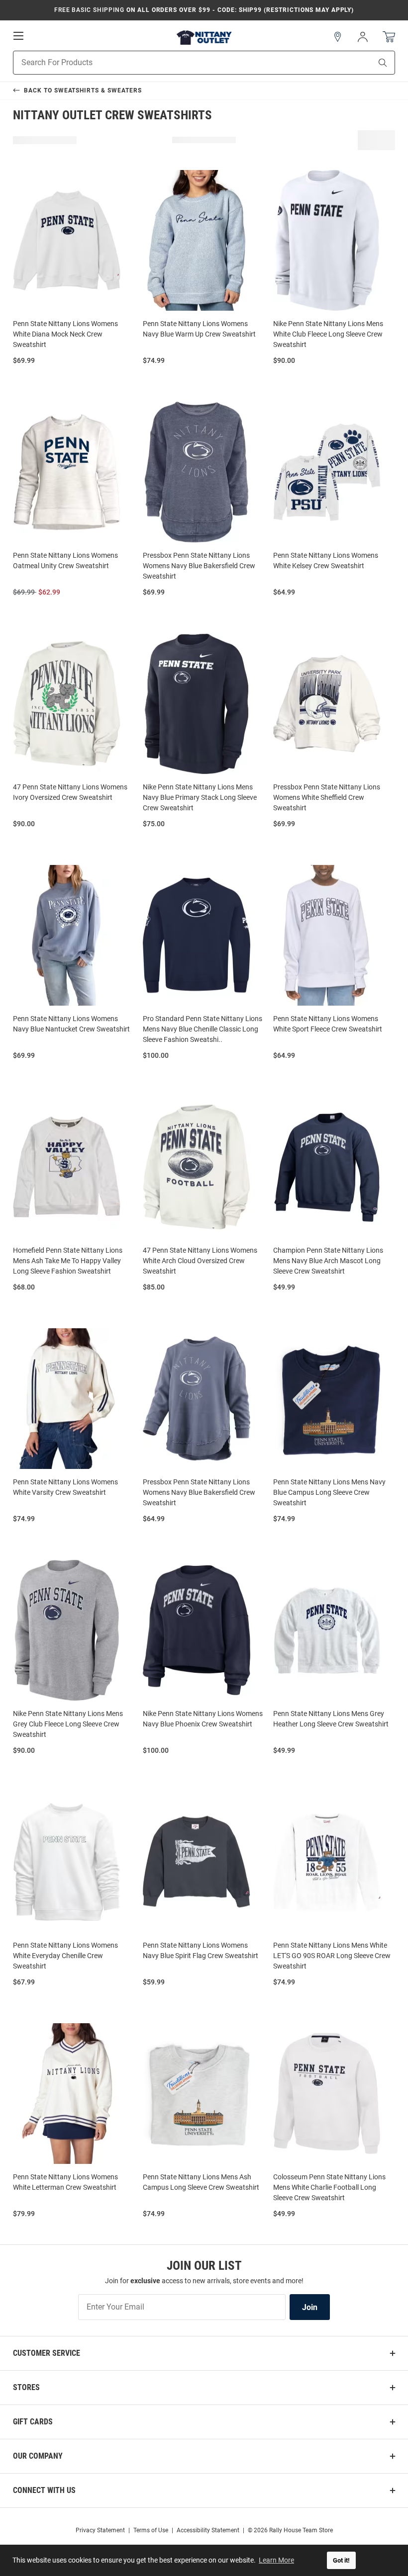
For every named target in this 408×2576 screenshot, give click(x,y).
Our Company (38, 2456)
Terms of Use (151, 2530)
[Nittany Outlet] (204, 37)
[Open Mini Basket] (389, 37)
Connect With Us (44, 2490)
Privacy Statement (100, 2530)
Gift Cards (33, 2422)
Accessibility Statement (208, 2530)
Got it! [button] (341, 2560)
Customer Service (47, 2353)
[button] (338, 37)
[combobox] (180, 63)
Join (310, 2307)
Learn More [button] (276, 2560)
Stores (26, 2387)
